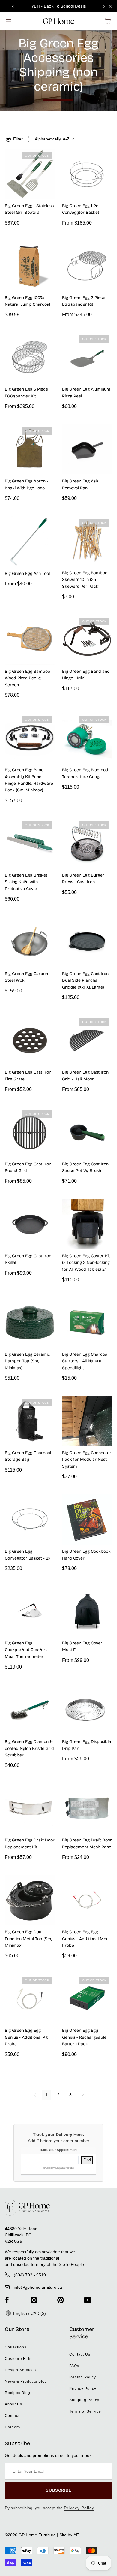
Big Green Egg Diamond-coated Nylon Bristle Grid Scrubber (29, 1748)
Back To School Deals (65, 6)
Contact (12, 2416)
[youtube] (88, 2300)
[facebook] (7, 2300)
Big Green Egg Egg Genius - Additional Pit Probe (26, 2037)
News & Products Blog (26, 2381)
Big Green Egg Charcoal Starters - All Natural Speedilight (85, 1361)
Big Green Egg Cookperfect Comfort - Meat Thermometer (27, 1650)
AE (76, 2535)
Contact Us (80, 2354)
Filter (17, 139)
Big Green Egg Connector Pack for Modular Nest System (87, 1460)
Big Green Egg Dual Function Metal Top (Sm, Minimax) (28, 1939)
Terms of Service (85, 2411)
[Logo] (59, 21)
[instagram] (34, 2300)
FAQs (74, 2366)
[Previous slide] (13, 6)
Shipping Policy (84, 2400)
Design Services (20, 2370)
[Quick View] (48, 192)
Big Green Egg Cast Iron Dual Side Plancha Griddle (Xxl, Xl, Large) (85, 980)
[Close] (110, 6)
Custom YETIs (18, 2359)
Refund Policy (83, 2377)
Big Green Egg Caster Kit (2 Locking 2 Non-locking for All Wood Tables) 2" (86, 1263)
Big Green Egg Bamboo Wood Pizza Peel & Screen (27, 678)
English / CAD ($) (29, 2313)
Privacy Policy (83, 2389)
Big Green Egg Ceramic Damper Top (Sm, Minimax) (27, 1361)
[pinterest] (61, 2300)
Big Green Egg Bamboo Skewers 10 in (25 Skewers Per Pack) (85, 580)
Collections (16, 2347)
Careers (12, 2427)
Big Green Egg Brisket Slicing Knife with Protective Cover (26, 882)
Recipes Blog (18, 2393)
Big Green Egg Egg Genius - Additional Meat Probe (86, 1939)
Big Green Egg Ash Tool (27, 574)
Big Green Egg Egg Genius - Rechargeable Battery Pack (84, 2037)
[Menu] (9, 21)
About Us (13, 2404)
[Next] (82, 2095)
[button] (108, 21)
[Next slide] (104, 6)
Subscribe (59, 2490)
